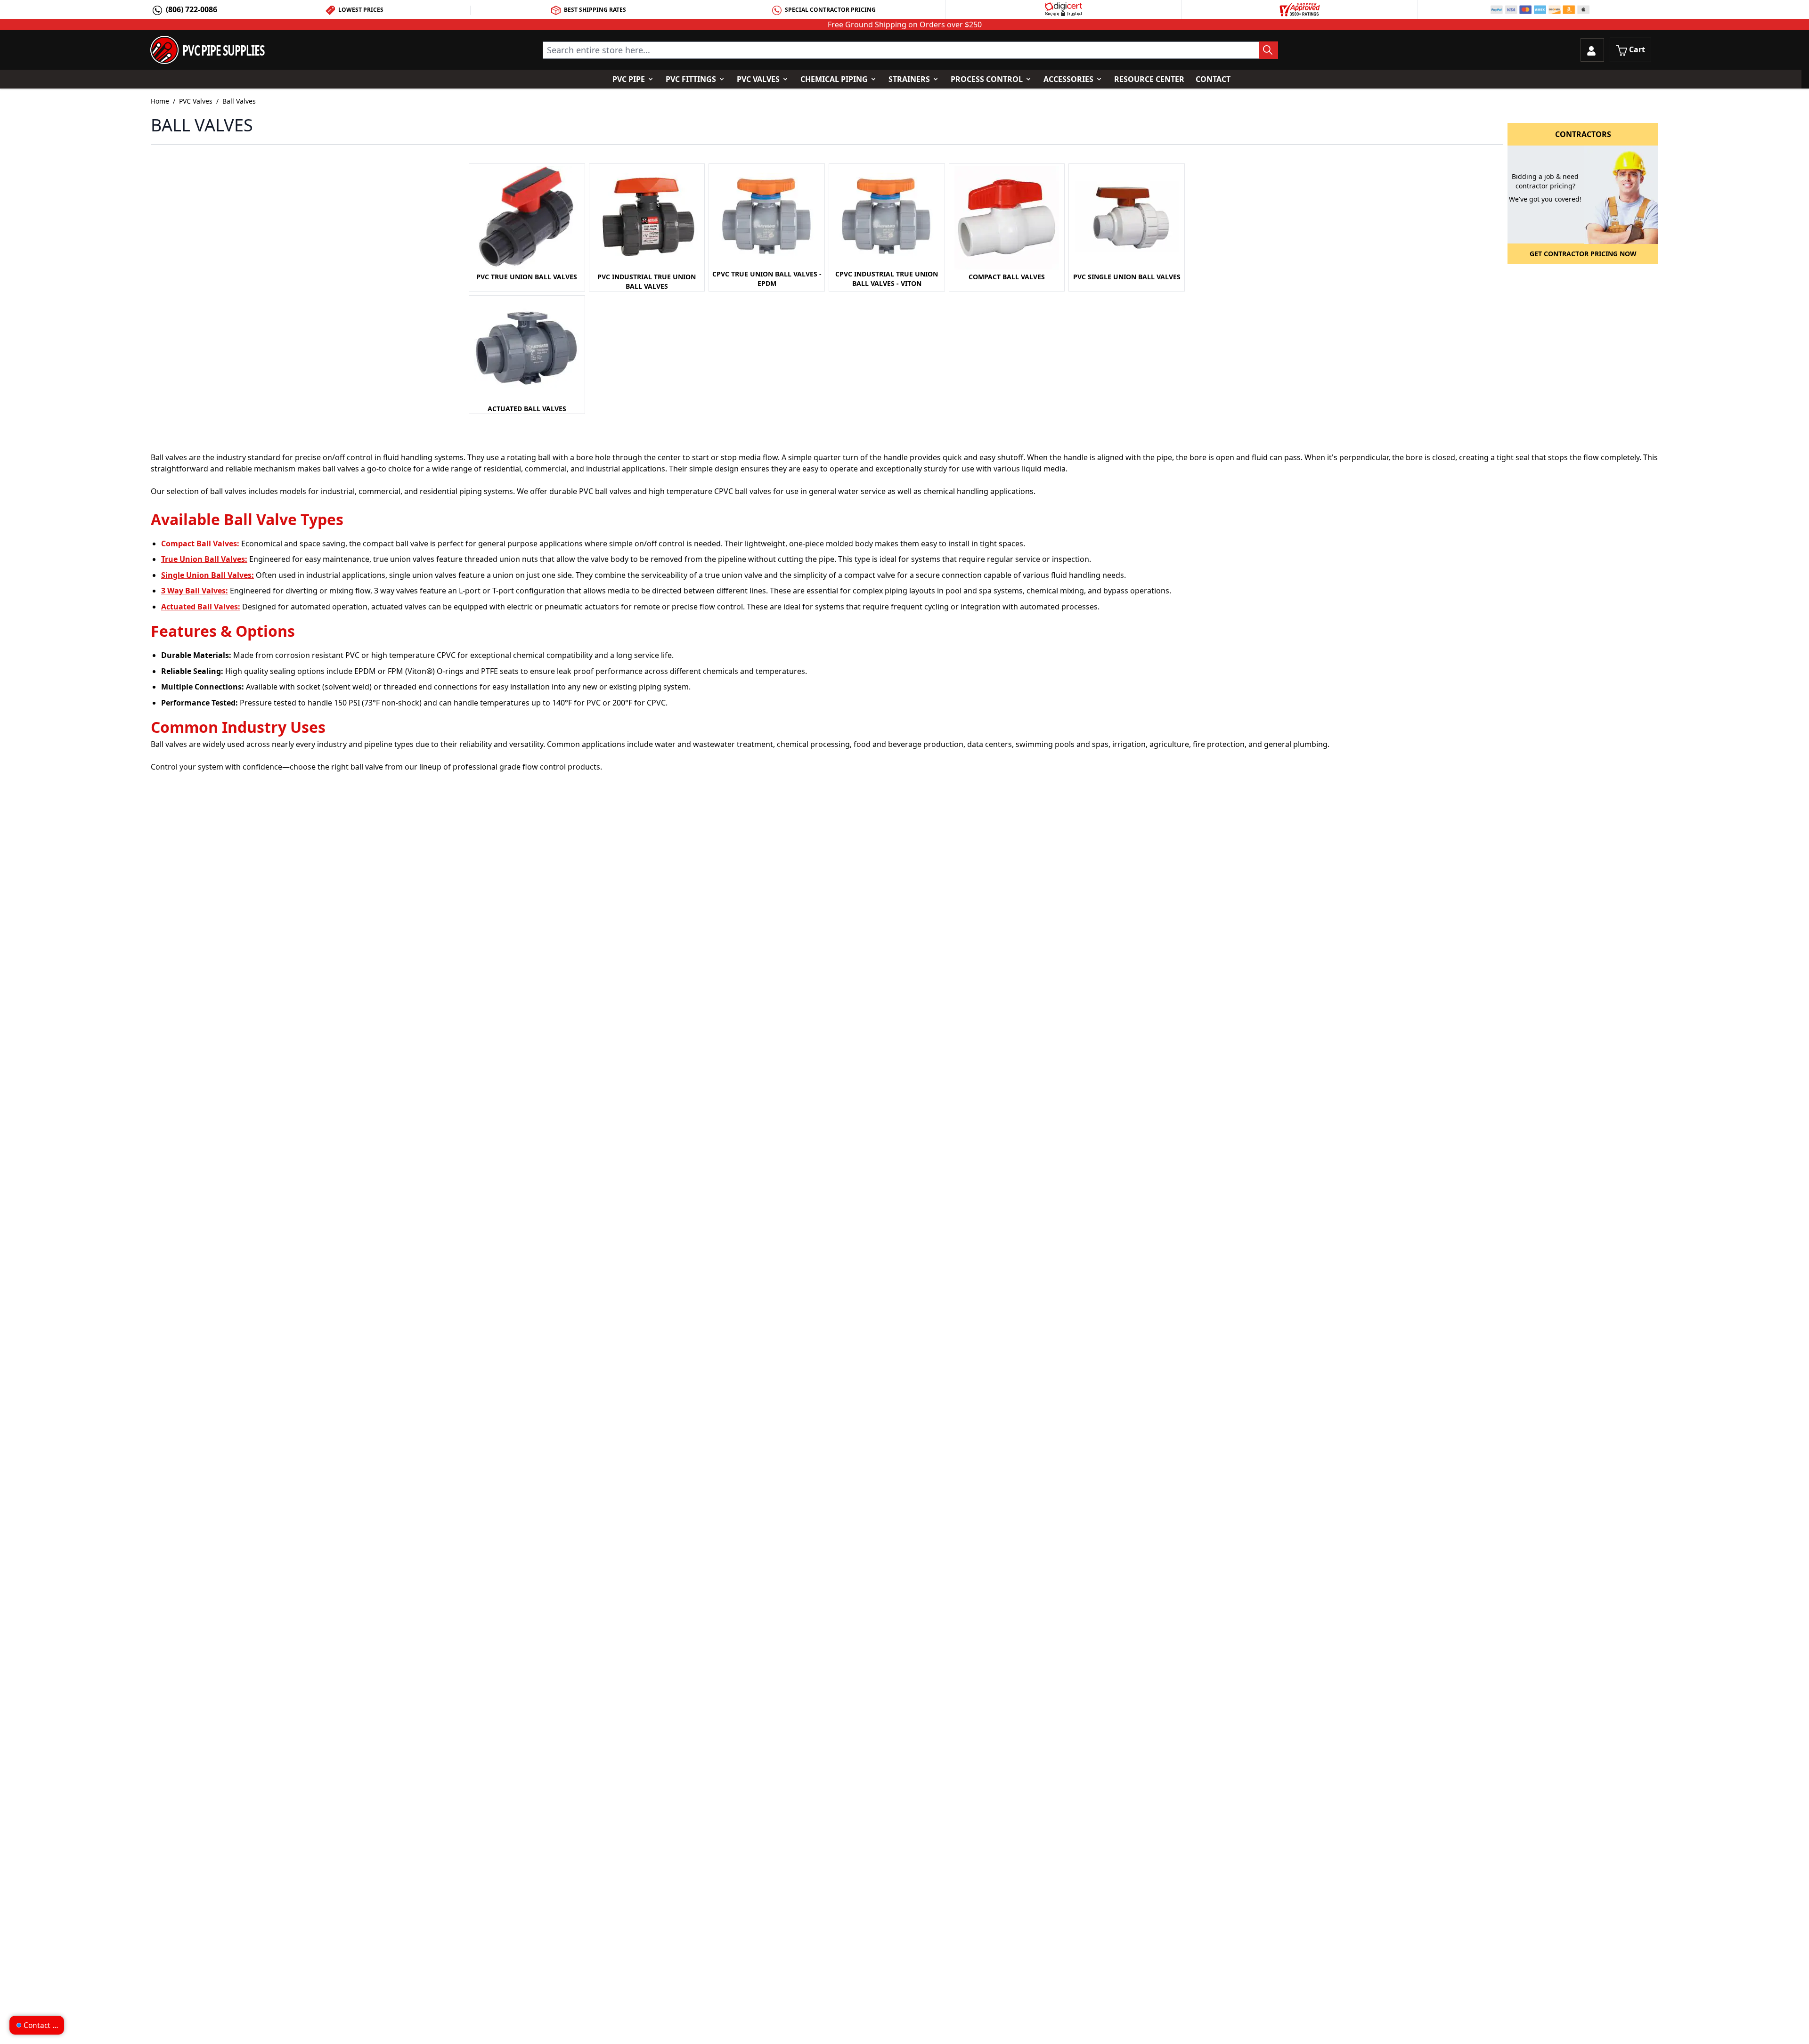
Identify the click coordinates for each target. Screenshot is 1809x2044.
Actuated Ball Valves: (201, 607)
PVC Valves (758, 79)
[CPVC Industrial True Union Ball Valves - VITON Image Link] (887, 217)
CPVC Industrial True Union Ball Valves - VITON (887, 279)
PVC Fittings (691, 79)
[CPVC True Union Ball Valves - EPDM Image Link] (767, 217)
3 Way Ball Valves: (195, 591)
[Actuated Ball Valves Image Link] (527, 350)
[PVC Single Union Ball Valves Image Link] (1127, 218)
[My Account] (1592, 50)
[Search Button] (1269, 50)
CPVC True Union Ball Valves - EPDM (767, 279)
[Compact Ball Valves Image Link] (1007, 218)
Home (160, 101)
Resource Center (1149, 79)
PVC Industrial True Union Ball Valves (647, 281)
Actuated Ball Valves (527, 409)
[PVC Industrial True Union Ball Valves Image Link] (647, 218)
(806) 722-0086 (191, 9)
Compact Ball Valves (1007, 277)
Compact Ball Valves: (200, 543)
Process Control (987, 79)
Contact (1213, 79)
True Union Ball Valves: (204, 559)
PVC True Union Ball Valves (527, 277)
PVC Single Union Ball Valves (1127, 277)
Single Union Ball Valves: (208, 575)
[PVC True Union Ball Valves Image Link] (527, 218)
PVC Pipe (629, 79)
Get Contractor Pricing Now (1583, 254)
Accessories (1068, 79)
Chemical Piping (834, 79)
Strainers (909, 79)
